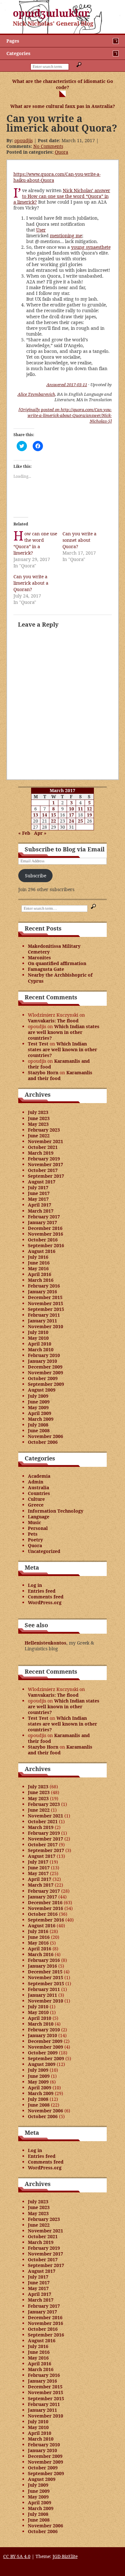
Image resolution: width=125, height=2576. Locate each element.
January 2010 (42, 1361)
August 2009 (42, 1390)
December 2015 (45, 1297)
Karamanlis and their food (59, 1064)
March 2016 (41, 1280)
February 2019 (44, 1159)
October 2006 (43, 1442)
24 (71, 821)
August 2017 (42, 1182)
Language (39, 1517)
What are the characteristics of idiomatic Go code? (63, 84)
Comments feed (46, 1597)
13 (36, 815)
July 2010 (38, 1332)
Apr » (40, 833)
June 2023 (39, 1118)
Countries (39, 1493)
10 (71, 809)
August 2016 (42, 1251)
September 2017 (46, 1176)
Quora (62, 152)
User (41, 230)
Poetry (35, 1540)
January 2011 (42, 1321)
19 (89, 815)
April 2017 (40, 1205)
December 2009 (45, 1367)
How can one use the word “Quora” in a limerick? (35, 543)
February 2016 (44, 1286)
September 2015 (46, 1309)
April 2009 (40, 1413)
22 (54, 821)
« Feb (24, 833)
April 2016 (40, 1274)
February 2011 (44, 1315)
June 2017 (39, 1193)
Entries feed (42, 1591)
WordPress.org (45, 1602)
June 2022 (39, 1136)
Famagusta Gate (46, 969)
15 (54, 815)
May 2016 (38, 1268)
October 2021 (43, 1147)
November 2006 (46, 1436)
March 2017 (41, 1211)
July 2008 (38, 1425)
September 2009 (46, 1384)
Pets (33, 1534)
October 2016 (43, 1240)
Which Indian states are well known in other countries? (64, 1032)
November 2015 (46, 1303)
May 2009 (38, 1407)
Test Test (38, 1044)
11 (80, 809)
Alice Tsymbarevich (36, 394)
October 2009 (43, 1378)
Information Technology (56, 1511)
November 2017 (46, 1164)
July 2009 (38, 1396)
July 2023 (38, 1112)
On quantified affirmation (57, 963)
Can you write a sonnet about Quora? (79, 540)
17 (71, 815)
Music (34, 1522)
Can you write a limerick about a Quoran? (31, 583)
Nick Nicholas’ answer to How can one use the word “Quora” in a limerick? (62, 196)
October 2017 (43, 1170)
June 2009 (39, 1402)
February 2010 (44, 1355)
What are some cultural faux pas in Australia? (63, 106)
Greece (36, 1505)
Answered (67, 385)
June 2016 (39, 1263)
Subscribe (36, 876)
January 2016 (42, 1292)
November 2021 (46, 1141)
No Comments (48, 146)
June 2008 (39, 1430)
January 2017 (42, 1222)
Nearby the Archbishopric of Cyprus (60, 978)
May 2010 (38, 1338)
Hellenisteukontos (46, 1643)
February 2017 (44, 1217)
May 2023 (38, 1124)
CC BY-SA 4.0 (17, 2556)
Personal (38, 1528)
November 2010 (46, 1326)
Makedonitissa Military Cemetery (54, 949)
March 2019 (41, 1153)
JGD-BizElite (65, 2556)
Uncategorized (44, 1551)
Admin (36, 1482)
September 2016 (46, 1245)
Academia (39, 1476)
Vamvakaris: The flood (53, 1021)
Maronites (39, 958)
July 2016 (38, 1257)
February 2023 (44, 1130)
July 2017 (38, 1187)
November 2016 (46, 1234)
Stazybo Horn (43, 1073)
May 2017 (38, 1199)
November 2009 (46, 1373)
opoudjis (24, 140)
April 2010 (40, 1344)
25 (80, 821)
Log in (35, 1585)
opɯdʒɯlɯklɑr (51, 13)
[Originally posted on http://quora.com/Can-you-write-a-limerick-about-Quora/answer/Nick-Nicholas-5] (65, 415)
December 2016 (45, 1228)
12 (89, 809)
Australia (38, 1487)
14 (45, 815)
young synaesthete (91, 247)
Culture (36, 1499)
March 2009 (41, 1419)
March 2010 (41, 1349)
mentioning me (66, 236)
